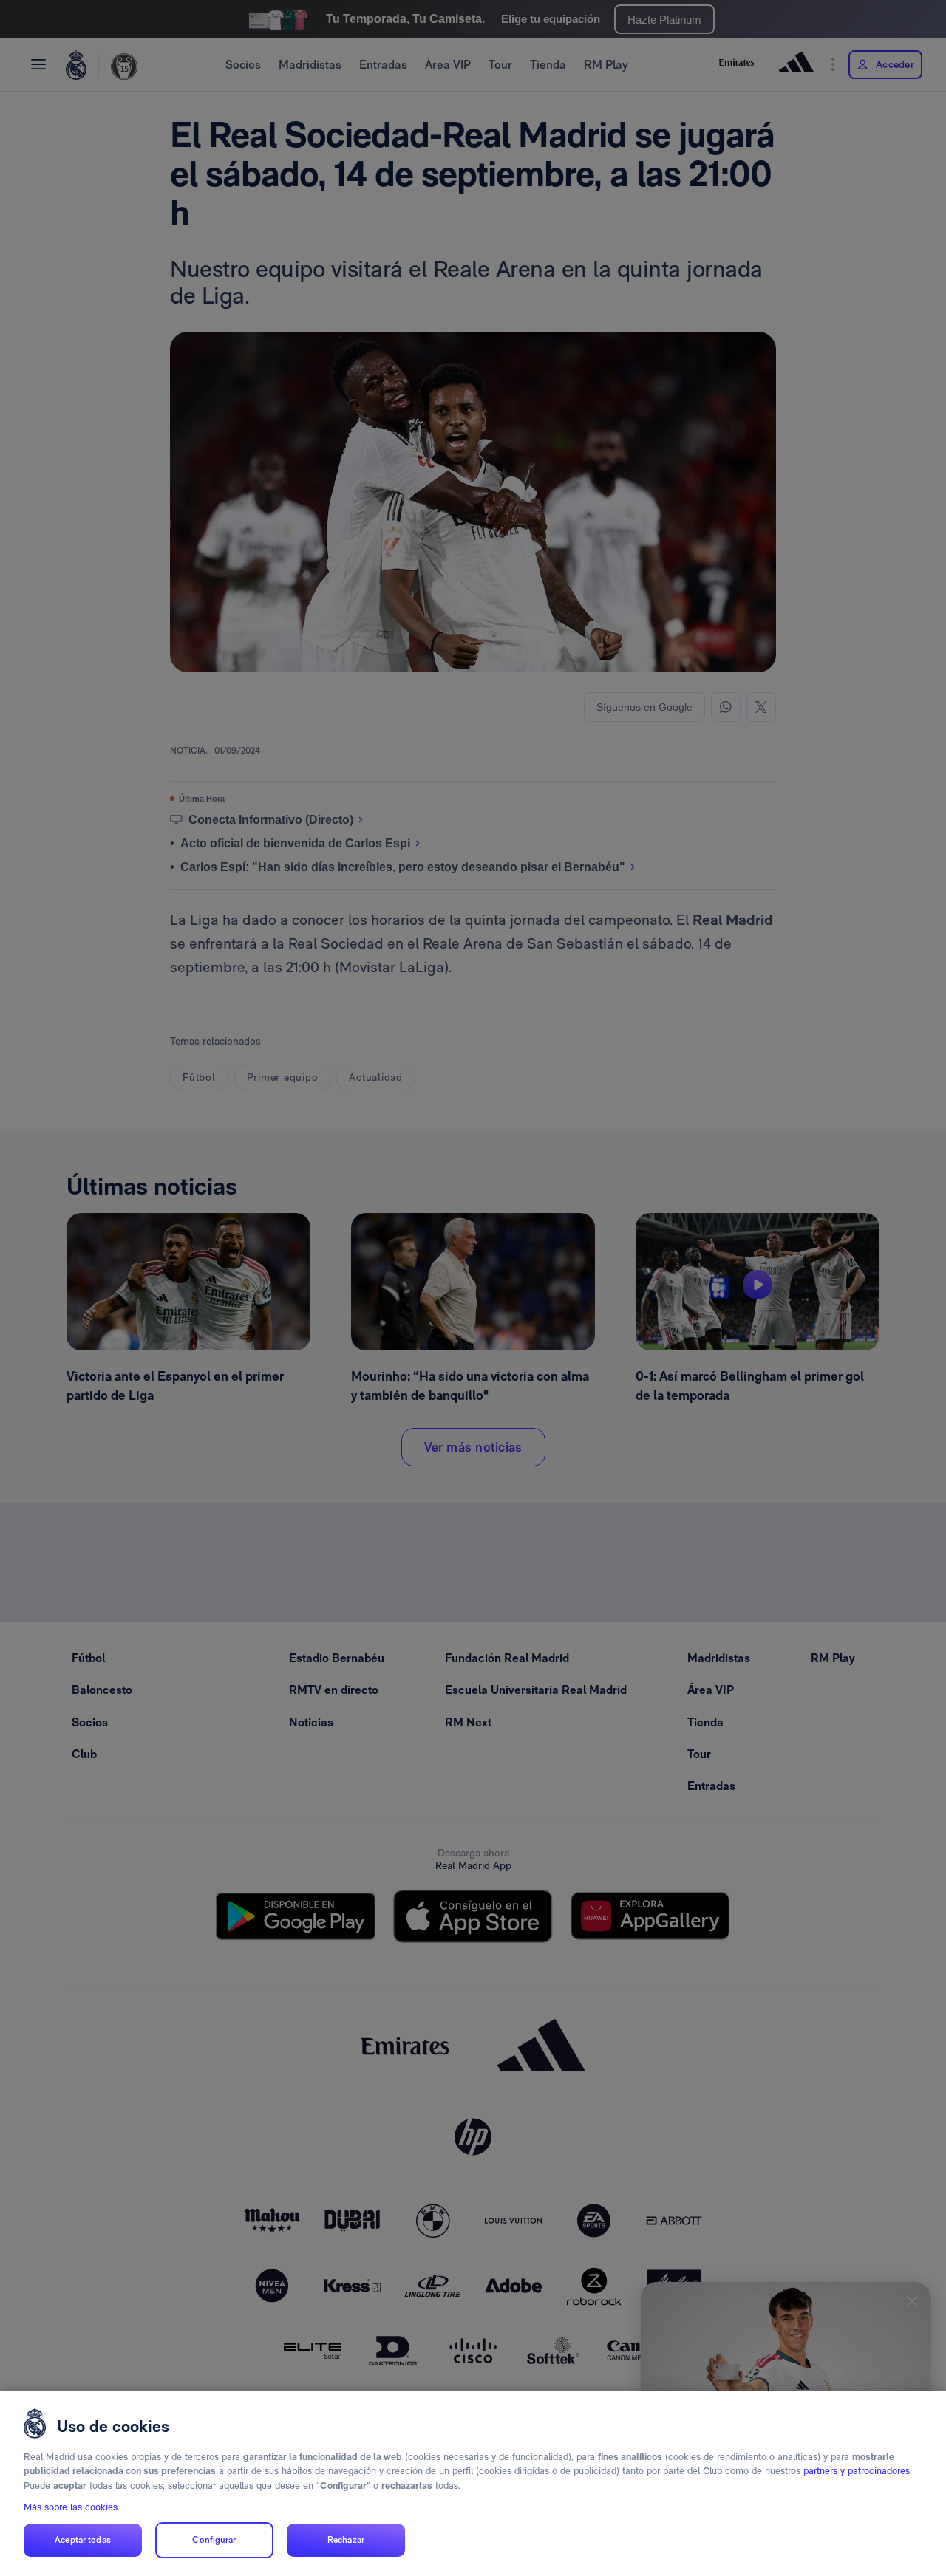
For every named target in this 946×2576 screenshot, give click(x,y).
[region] (473, 2483)
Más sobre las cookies (71, 2507)
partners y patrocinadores (857, 2471)
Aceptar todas (83, 2540)
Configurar (214, 2540)
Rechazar (346, 2540)
